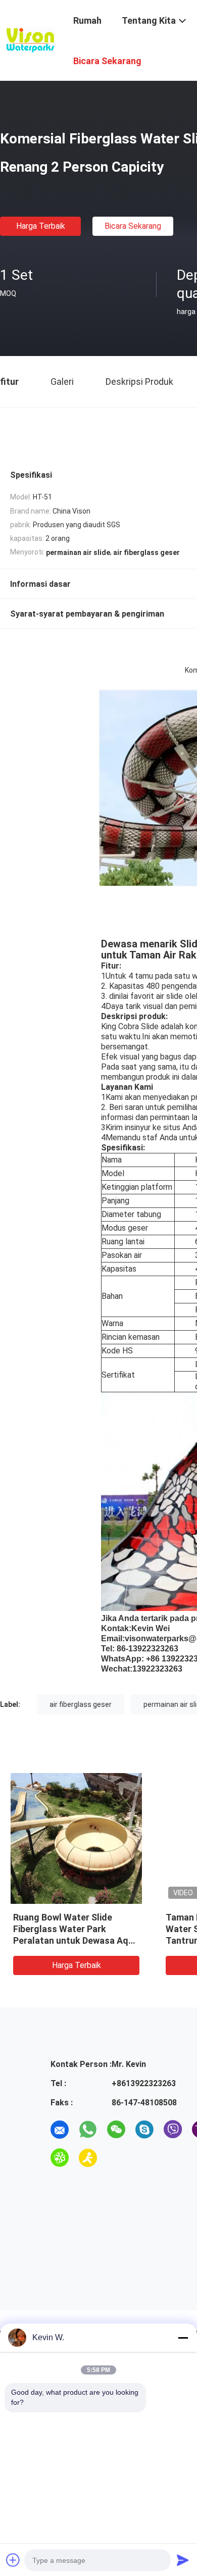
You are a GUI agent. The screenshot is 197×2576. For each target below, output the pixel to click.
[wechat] (116, 2130)
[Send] (183, 2560)
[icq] (60, 2158)
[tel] (116, 2158)
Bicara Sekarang (133, 226)
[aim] (88, 2158)
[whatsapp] (88, 2130)
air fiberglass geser (81, 1704)
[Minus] (183, 2338)
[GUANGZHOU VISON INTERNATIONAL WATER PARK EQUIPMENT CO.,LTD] (30, 39)
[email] (60, 2130)
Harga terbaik (41, 226)
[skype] (144, 2130)
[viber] (173, 2130)
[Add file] (13, 2560)
